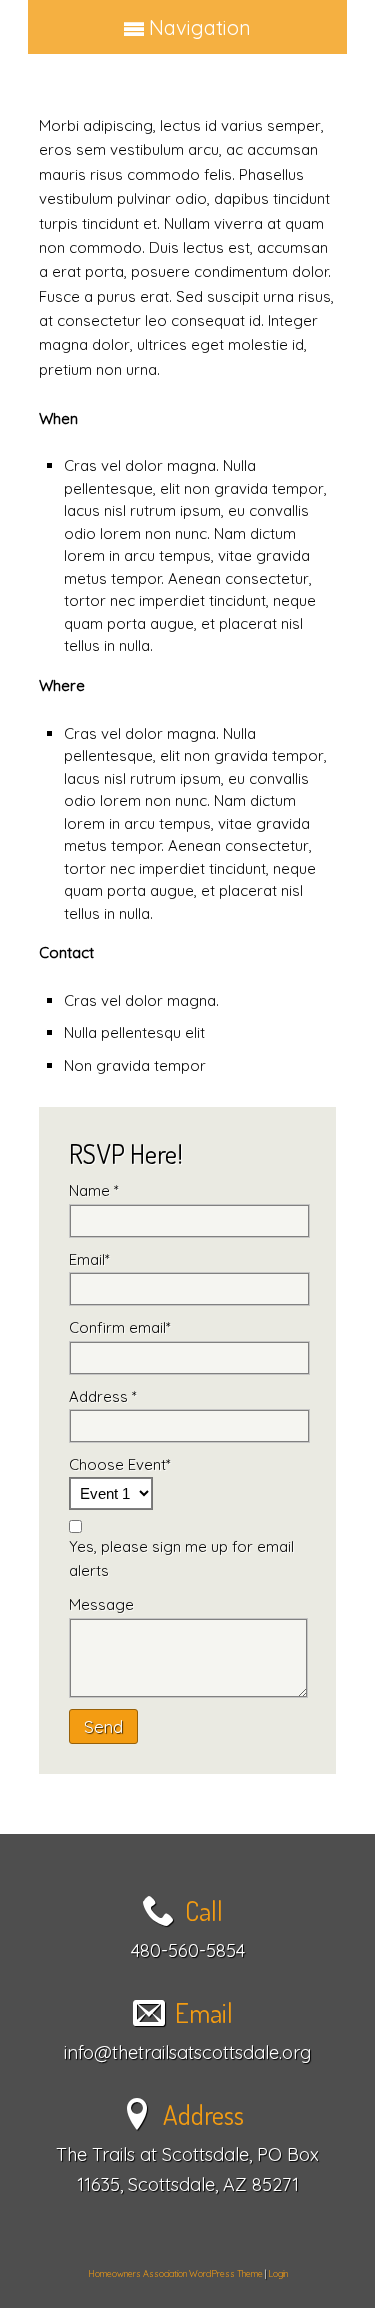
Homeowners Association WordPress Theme (175, 2273)
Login (278, 2273)
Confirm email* (120, 1327)
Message (101, 1604)
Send (103, 1726)
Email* (89, 1259)
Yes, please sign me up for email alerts (181, 1558)
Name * (94, 1190)
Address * (103, 1396)
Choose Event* (120, 1464)
